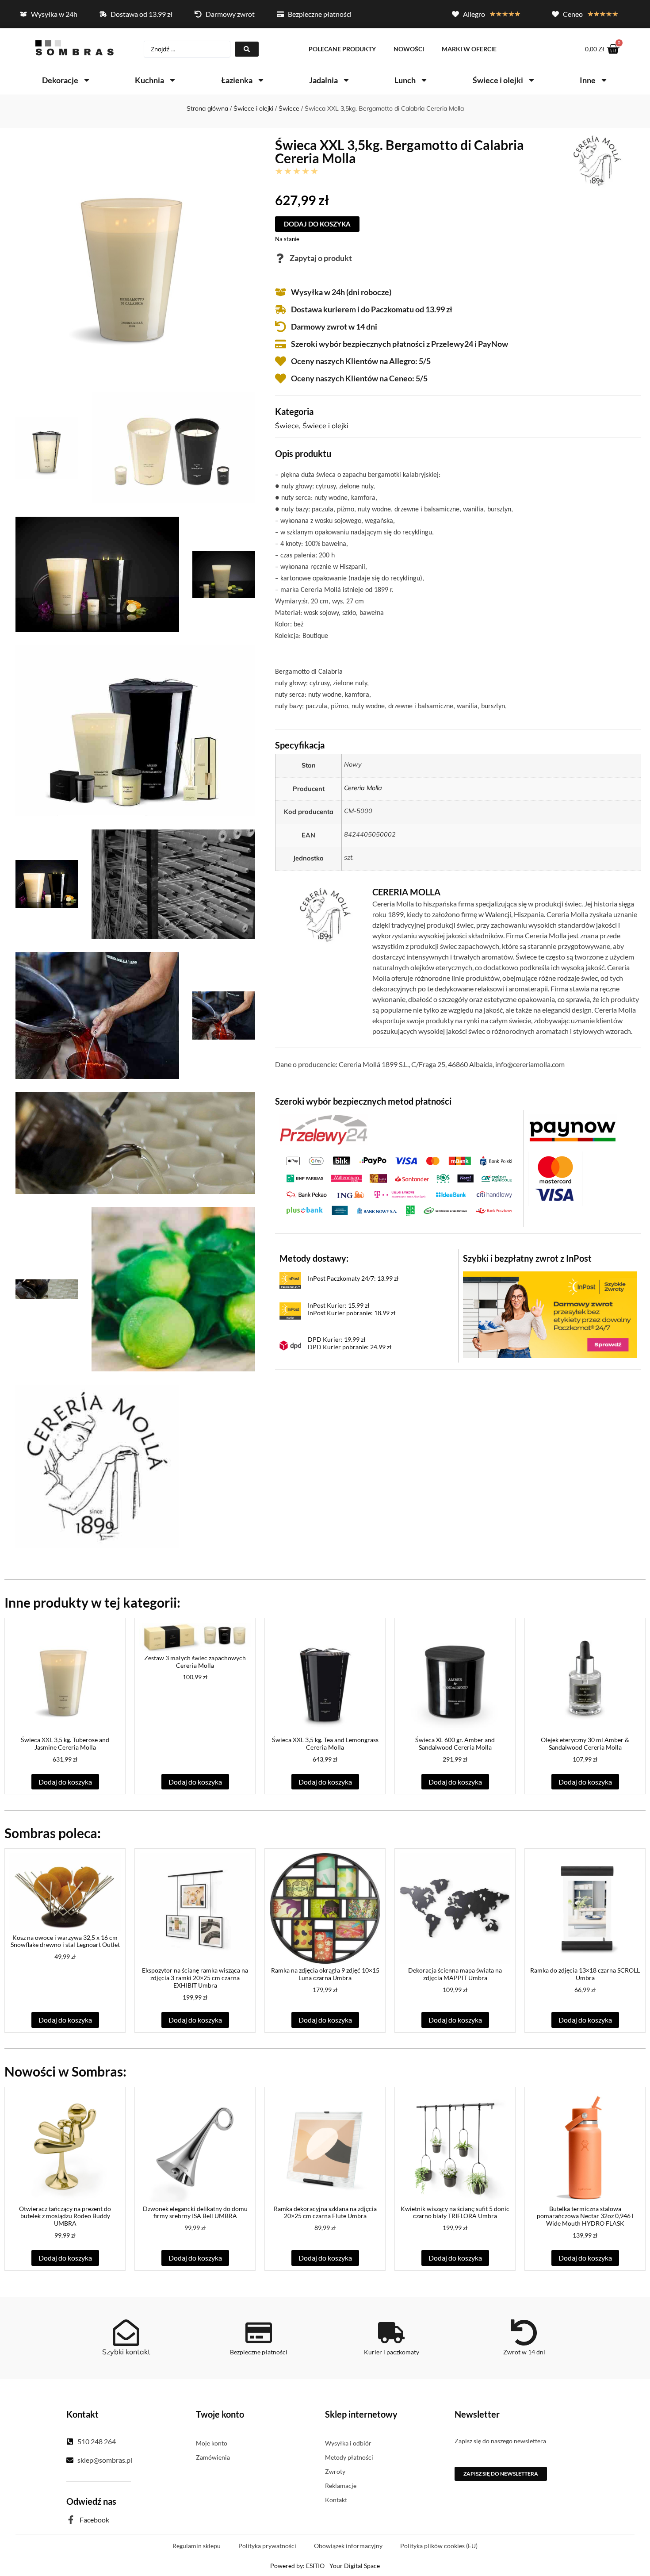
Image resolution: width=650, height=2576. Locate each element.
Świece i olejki (498, 80)
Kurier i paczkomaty (392, 2352)
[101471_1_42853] (47, 884)
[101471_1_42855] (97, 1015)
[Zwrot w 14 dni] (524, 2333)
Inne (588, 80)
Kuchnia (149, 80)
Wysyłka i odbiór (348, 2443)
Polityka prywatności (267, 2546)
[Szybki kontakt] (126, 2333)
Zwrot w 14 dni (524, 2352)
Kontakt (336, 2500)
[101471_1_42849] (173, 448)
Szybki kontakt (126, 2352)
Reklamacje (341, 2486)
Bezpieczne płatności (259, 2352)
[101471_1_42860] (97, 1467)
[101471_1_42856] (224, 1016)
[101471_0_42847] (135, 259)
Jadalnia (323, 80)
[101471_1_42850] (97, 574)
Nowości (409, 49)
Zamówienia (213, 2457)
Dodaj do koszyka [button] (65, 1782)
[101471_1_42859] (173, 1289)
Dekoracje (60, 80)
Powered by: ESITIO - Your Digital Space (325, 2566)
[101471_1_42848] (47, 448)
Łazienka (237, 80)
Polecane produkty (342, 49)
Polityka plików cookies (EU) (439, 2546)
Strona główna (207, 108)
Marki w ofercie (469, 49)
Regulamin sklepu (197, 2546)
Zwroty (335, 2471)
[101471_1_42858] (47, 1290)
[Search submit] (247, 49)
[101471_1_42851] (224, 574)
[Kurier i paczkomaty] (391, 2333)
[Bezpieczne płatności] (259, 2333)
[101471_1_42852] (135, 731)
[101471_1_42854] (173, 884)
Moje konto (212, 2443)
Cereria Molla (363, 788)
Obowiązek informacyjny (348, 2546)
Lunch (405, 80)
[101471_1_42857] (135, 1143)
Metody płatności (349, 2457)
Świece (289, 108)
